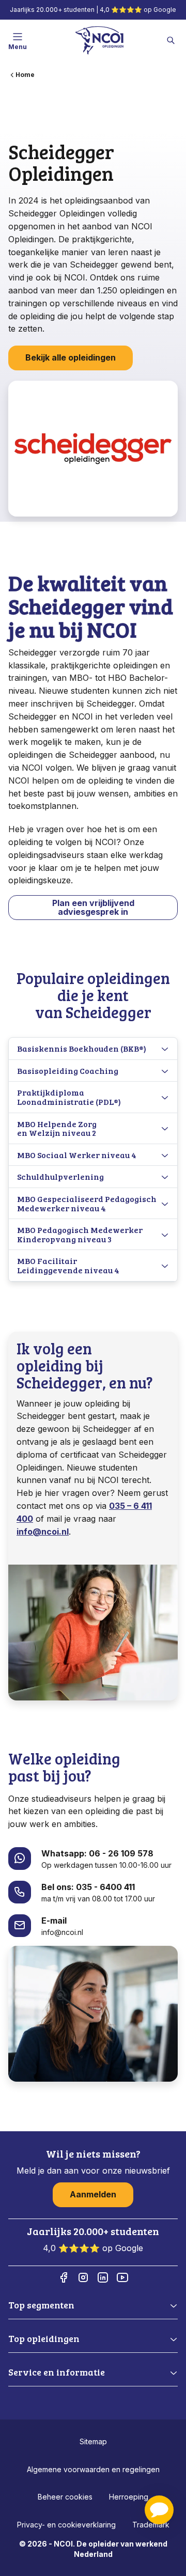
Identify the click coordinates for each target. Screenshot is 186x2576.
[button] (159, 2510)
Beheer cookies (65, 2497)
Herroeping (129, 2497)
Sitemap (93, 2441)
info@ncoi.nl (43, 1532)
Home (25, 75)
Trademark (151, 2525)
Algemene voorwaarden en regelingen (93, 2469)
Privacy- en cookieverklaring (66, 2525)
